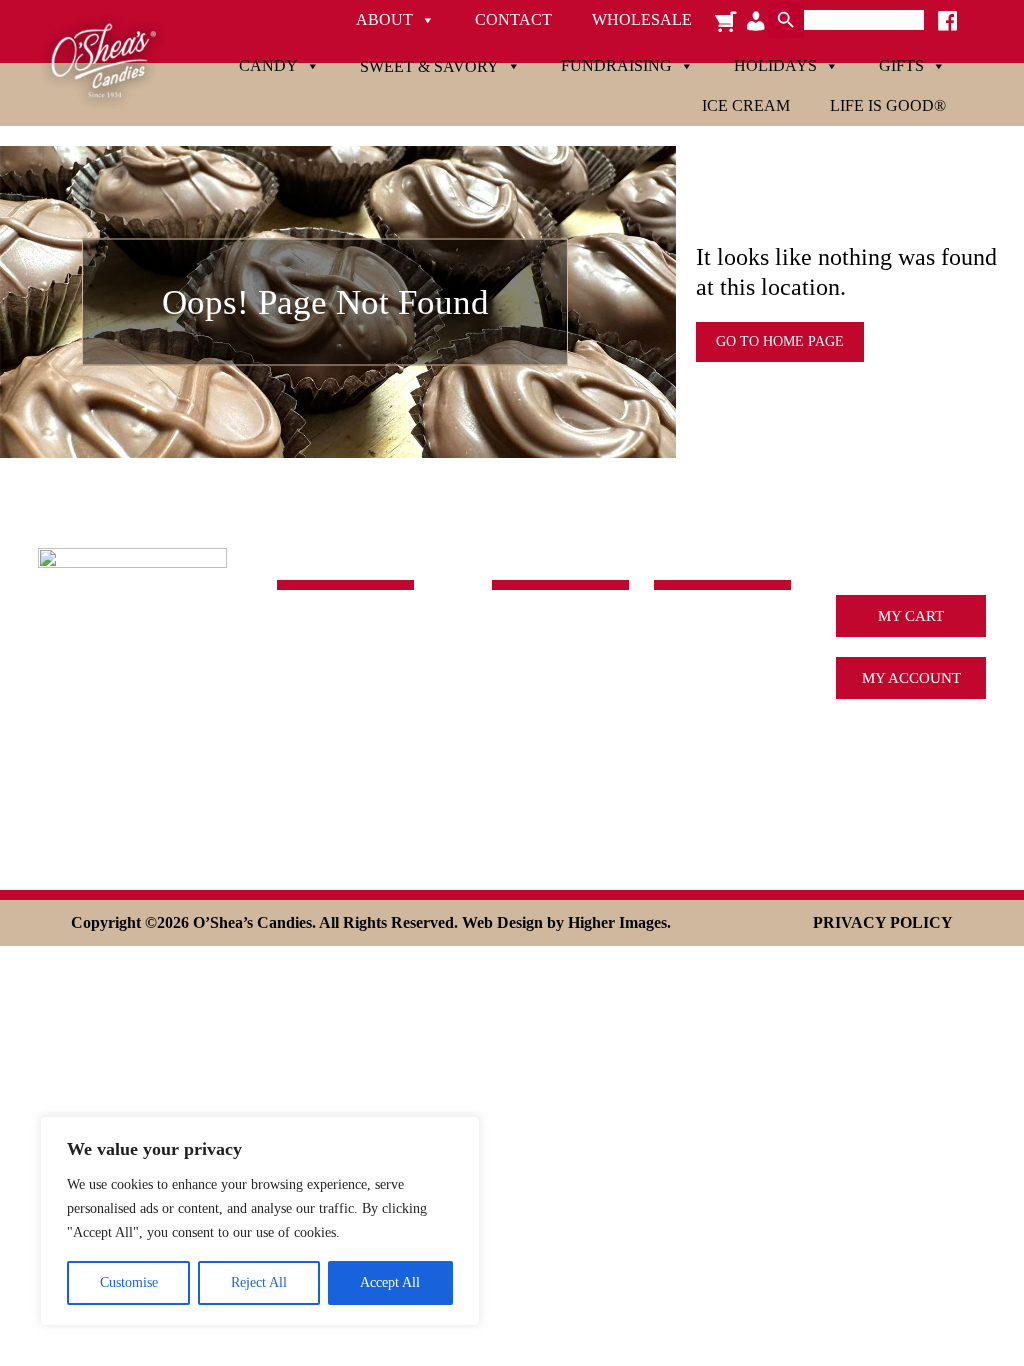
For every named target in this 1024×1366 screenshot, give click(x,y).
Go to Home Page (780, 341)
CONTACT (689, 775)
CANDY (519, 633)
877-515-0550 (322, 711)
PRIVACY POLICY (883, 922)
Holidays (775, 65)
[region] (260, 1221)
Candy (268, 65)
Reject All (259, 1282)
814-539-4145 (322, 685)
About (384, 19)
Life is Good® (888, 105)
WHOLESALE (699, 804)
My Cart (911, 616)
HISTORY (686, 662)
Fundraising (616, 65)
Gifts (901, 65)
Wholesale (642, 19)
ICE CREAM (694, 691)
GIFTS (512, 775)
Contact (513, 19)
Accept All (390, 1282)
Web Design (502, 922)
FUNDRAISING (543, 717)
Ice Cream (746, 105)
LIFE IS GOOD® (545, 804)
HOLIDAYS (530, 746)
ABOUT (680, 633)
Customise (129, 1282)
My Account (911, 678)
